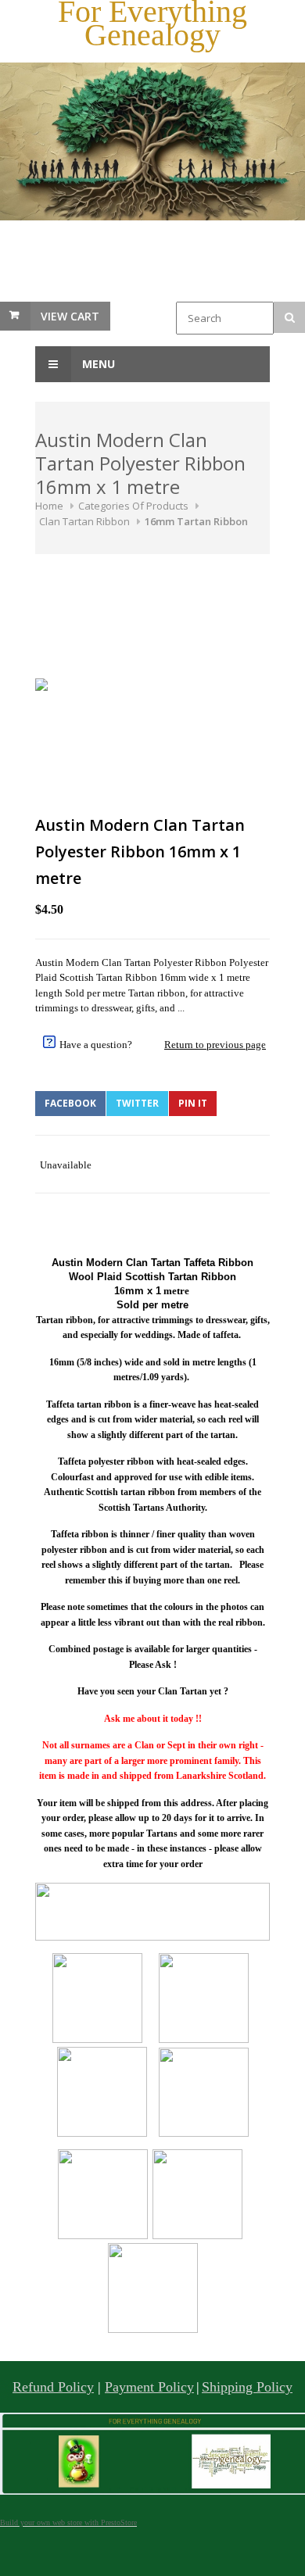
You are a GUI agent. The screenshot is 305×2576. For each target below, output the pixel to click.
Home (49, 506)
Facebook (70, 1103)
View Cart (70, 316)
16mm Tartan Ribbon (196, 521)
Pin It (193, 1103)
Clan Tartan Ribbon (84, 521)
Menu (97, 364)
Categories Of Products (133, 506)
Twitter (137, 1103)
